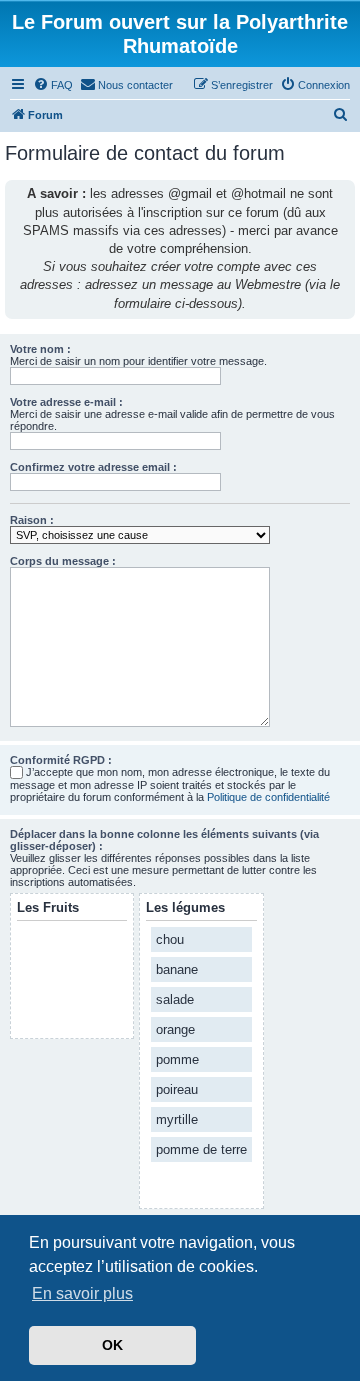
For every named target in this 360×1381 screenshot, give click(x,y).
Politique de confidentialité (268, 797)
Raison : (32, 520)
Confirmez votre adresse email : (93, 467)
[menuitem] (53, 85)
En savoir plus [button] (82, 1293)
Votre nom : (40, 349)
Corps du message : (63, 561)
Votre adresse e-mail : (66, 402)
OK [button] (112, 1345)
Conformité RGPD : (61, 760)
